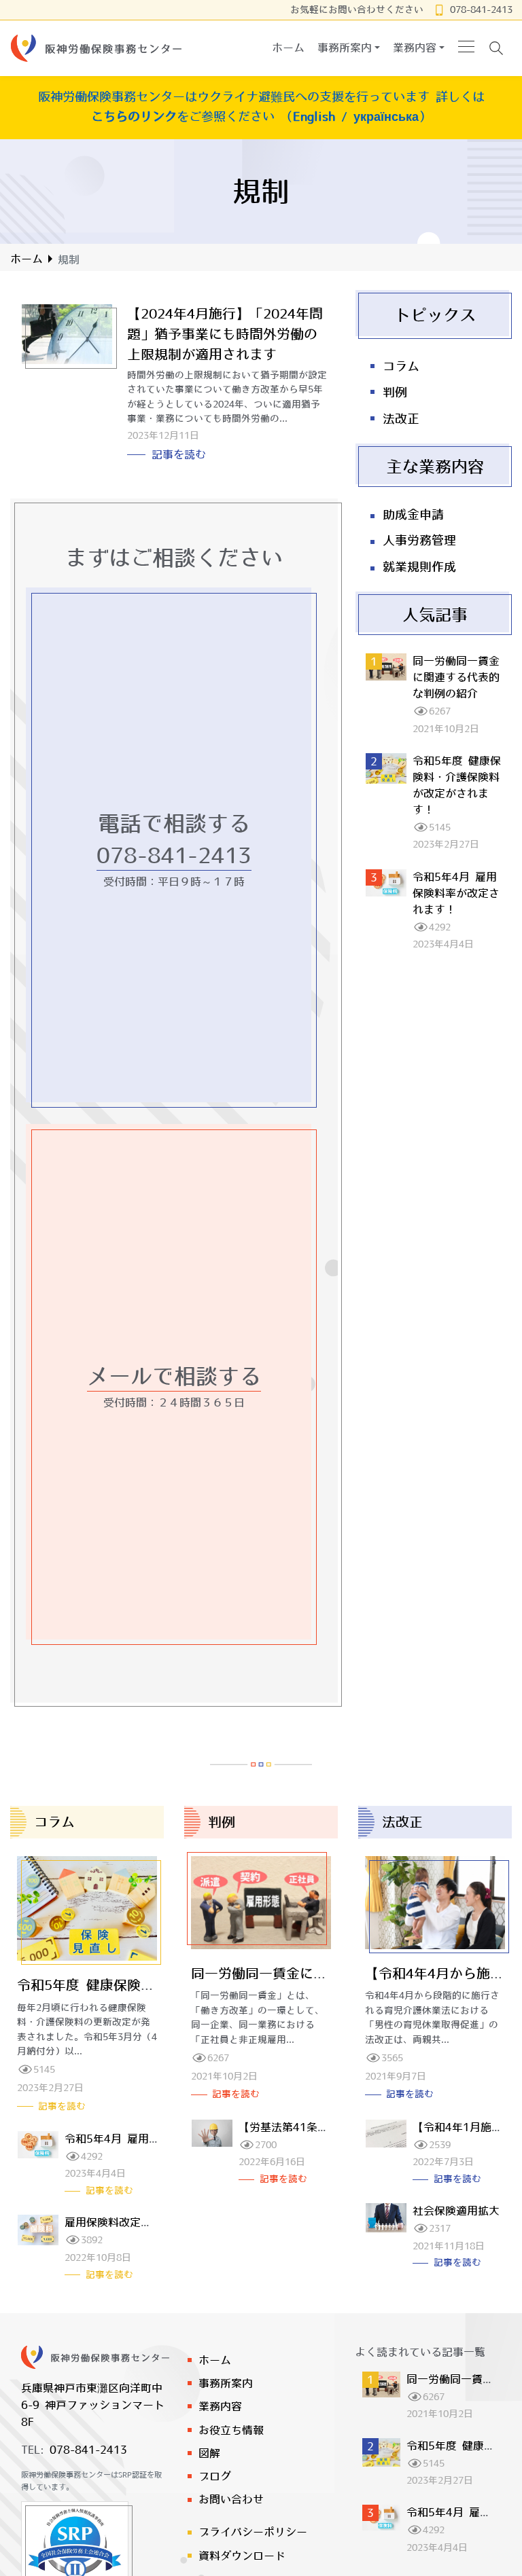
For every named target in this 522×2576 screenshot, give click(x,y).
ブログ (215, 2476)
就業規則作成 (419, 567)
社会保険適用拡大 (456, 2211)
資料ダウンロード (242, 2556)
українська (386, 116)
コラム (401, 367)
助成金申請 (413, 515)
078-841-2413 (481, 10)
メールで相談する (174, 1376)
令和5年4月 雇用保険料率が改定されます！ (456, 893)
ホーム (27, 259)
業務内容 (220, 2406)
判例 (395, 393)
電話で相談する (174, 823)
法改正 (401, 419)
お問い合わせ (231, 2499)
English (314, 116)
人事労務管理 (419, 541)
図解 (209, 2453)
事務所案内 (226, 2383)
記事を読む (179, 454)
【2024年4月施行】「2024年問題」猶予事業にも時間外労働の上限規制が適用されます (225, 334)
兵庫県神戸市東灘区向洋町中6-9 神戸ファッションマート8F (93, 2405)
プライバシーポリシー (253, 2532)
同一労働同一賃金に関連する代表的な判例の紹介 (456, 677)
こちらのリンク (134, 116)
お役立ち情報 (231, 2430)
